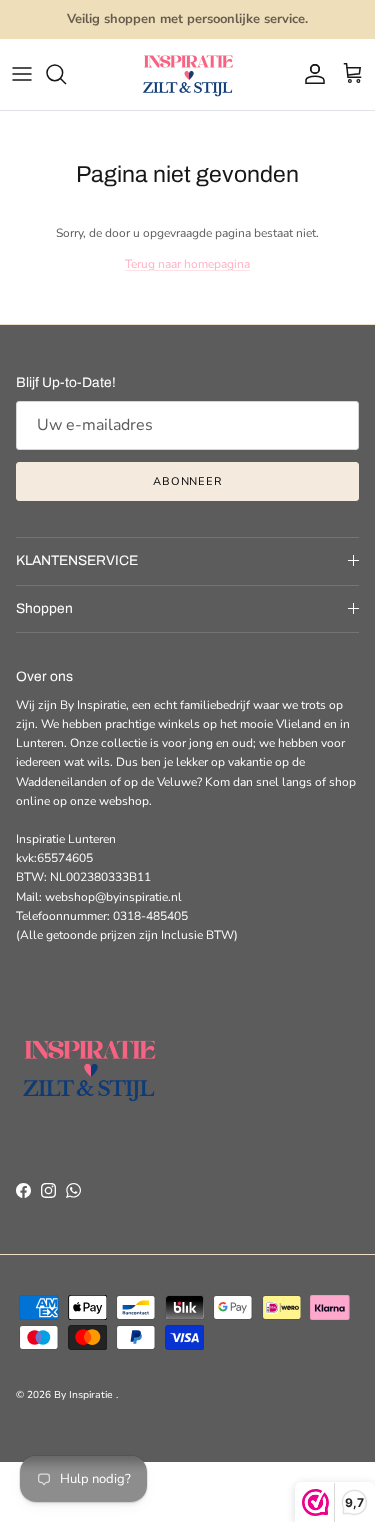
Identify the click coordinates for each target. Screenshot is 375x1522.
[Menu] (22, 74)
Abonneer (187, 481)
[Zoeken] (66, 74)
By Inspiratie (85, 1395)
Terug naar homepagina (187, 264)
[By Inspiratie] (188, 74)
